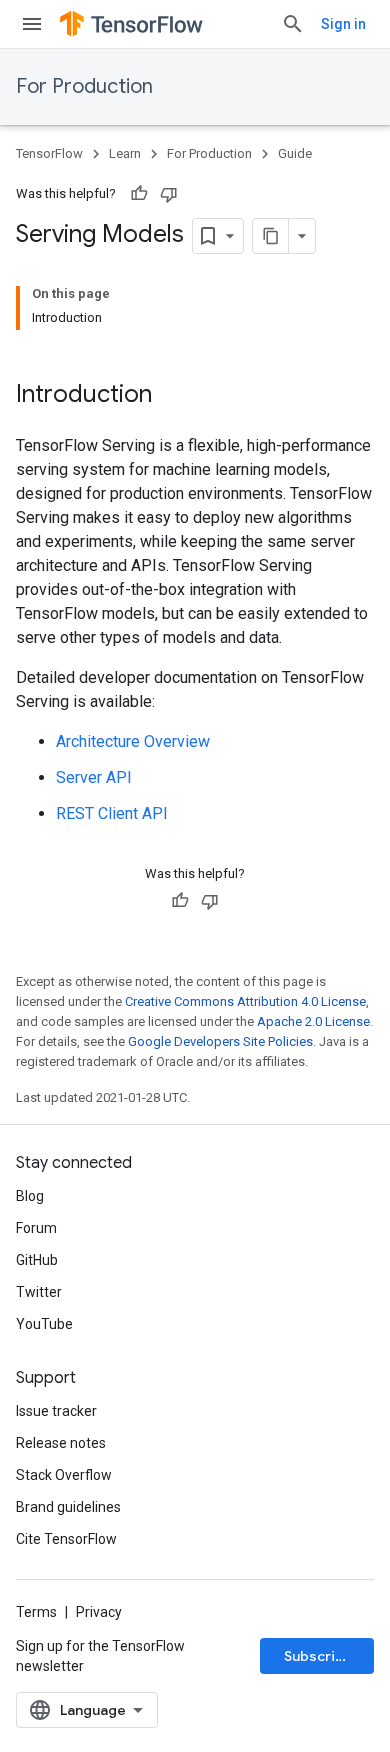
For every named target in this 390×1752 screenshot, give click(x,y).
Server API (94, 777)
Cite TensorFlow (66, 1539)
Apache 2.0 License (313, 1021)
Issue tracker (56, 1411)
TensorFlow (49, 153)
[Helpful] (139, 194)
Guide (295, 153)
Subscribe (318, 1656)
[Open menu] (32, 24)
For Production (84, 86)
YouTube (44, 1324)
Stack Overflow (64, 1475)
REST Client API (112, 813)
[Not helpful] (169, 194)
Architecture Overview (133, 741)
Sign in (343, 24)
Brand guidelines (68, 1507)
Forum (36, 1228)
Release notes (61, 1443)
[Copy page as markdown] (271, 236)
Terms (36, 1612)
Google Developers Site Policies (220, 1041)
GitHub (37, 1260)
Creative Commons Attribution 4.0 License (245, 1001)
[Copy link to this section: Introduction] (172, 396)
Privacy (99, 1612)
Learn (125, 153)
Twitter (39, 1292)
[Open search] (293, 24)
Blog (30, 1196)
